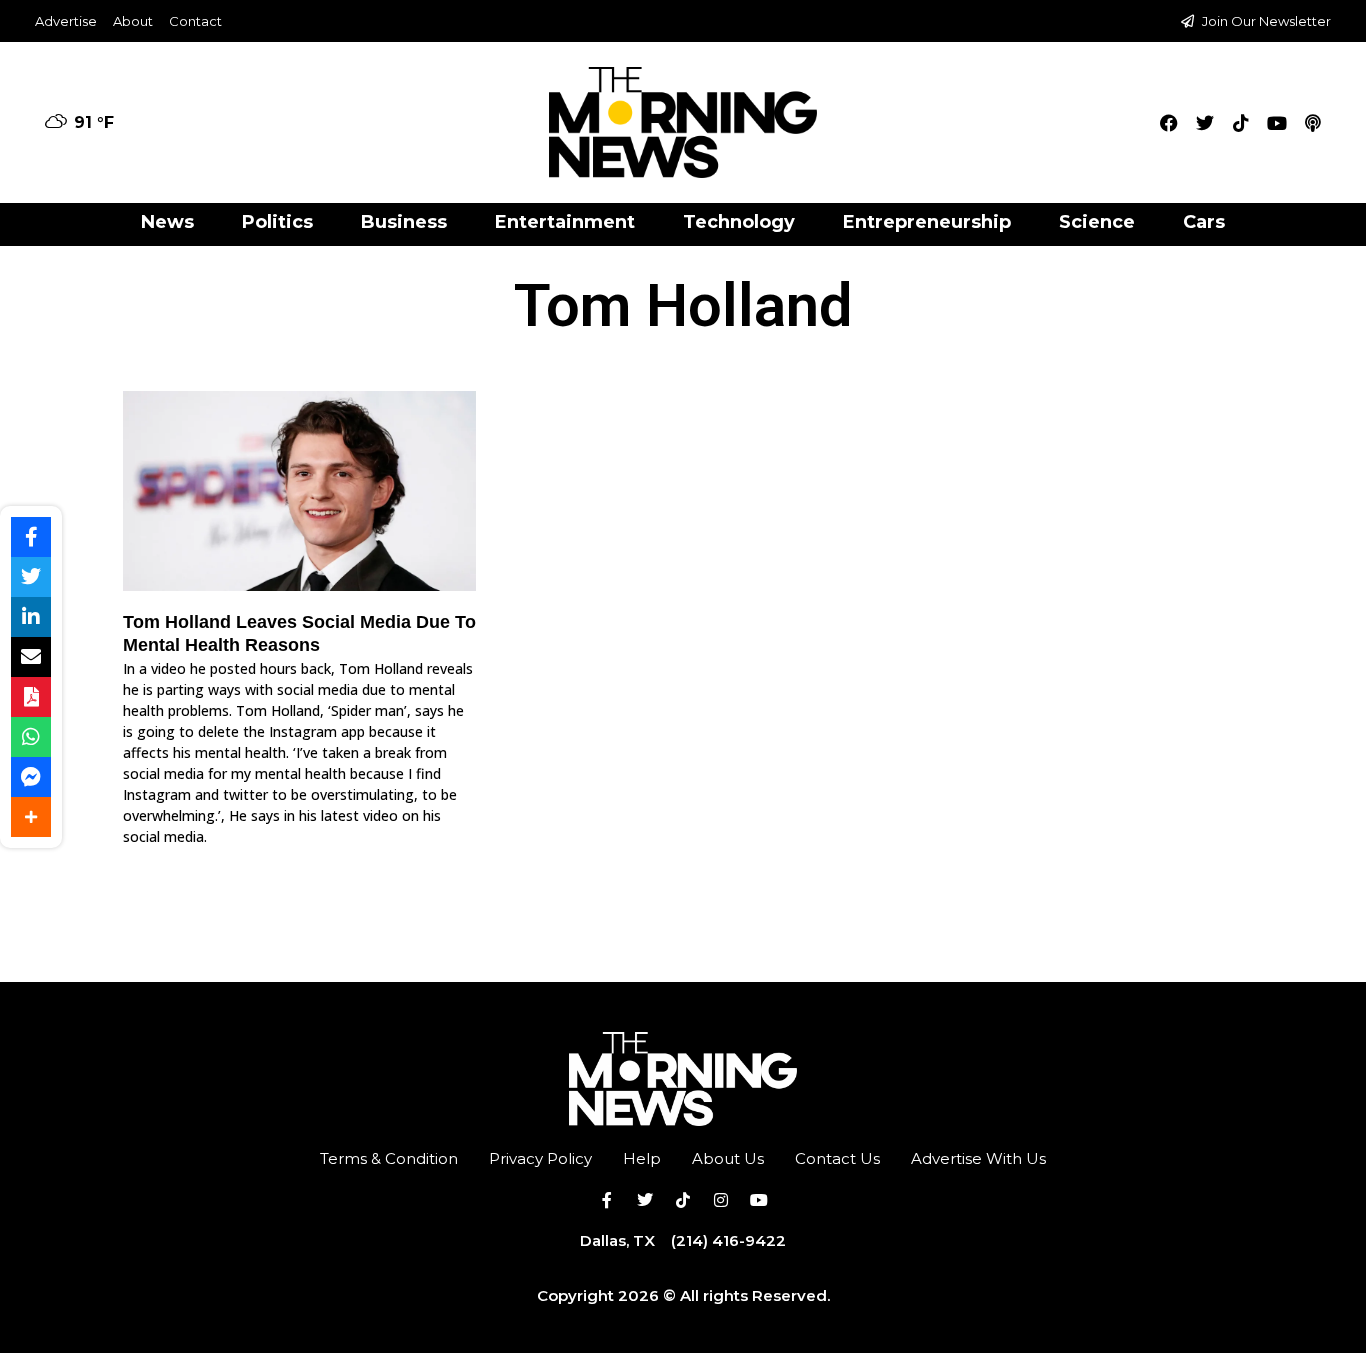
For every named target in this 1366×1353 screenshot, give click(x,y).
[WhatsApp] (31, 737)
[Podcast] (1313, 123)
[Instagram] (721, 1200)
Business (404, 222)
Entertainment (565, 222)
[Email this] (31, 657)
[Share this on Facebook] (31, 537)
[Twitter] (1205, 123)
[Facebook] (1169, 123)
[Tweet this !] (31, 577)
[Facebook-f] (607, 1200)
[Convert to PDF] (31, 697)
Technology (739, 222)
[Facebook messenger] (31, 777)
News (167, 222)
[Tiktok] (1241, 123)
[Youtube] (1277, 123)
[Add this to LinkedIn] (31, 617)
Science (1097, 222)
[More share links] (31, 817)
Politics (277, 222)
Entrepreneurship (927, 222)
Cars (1204, 222)
